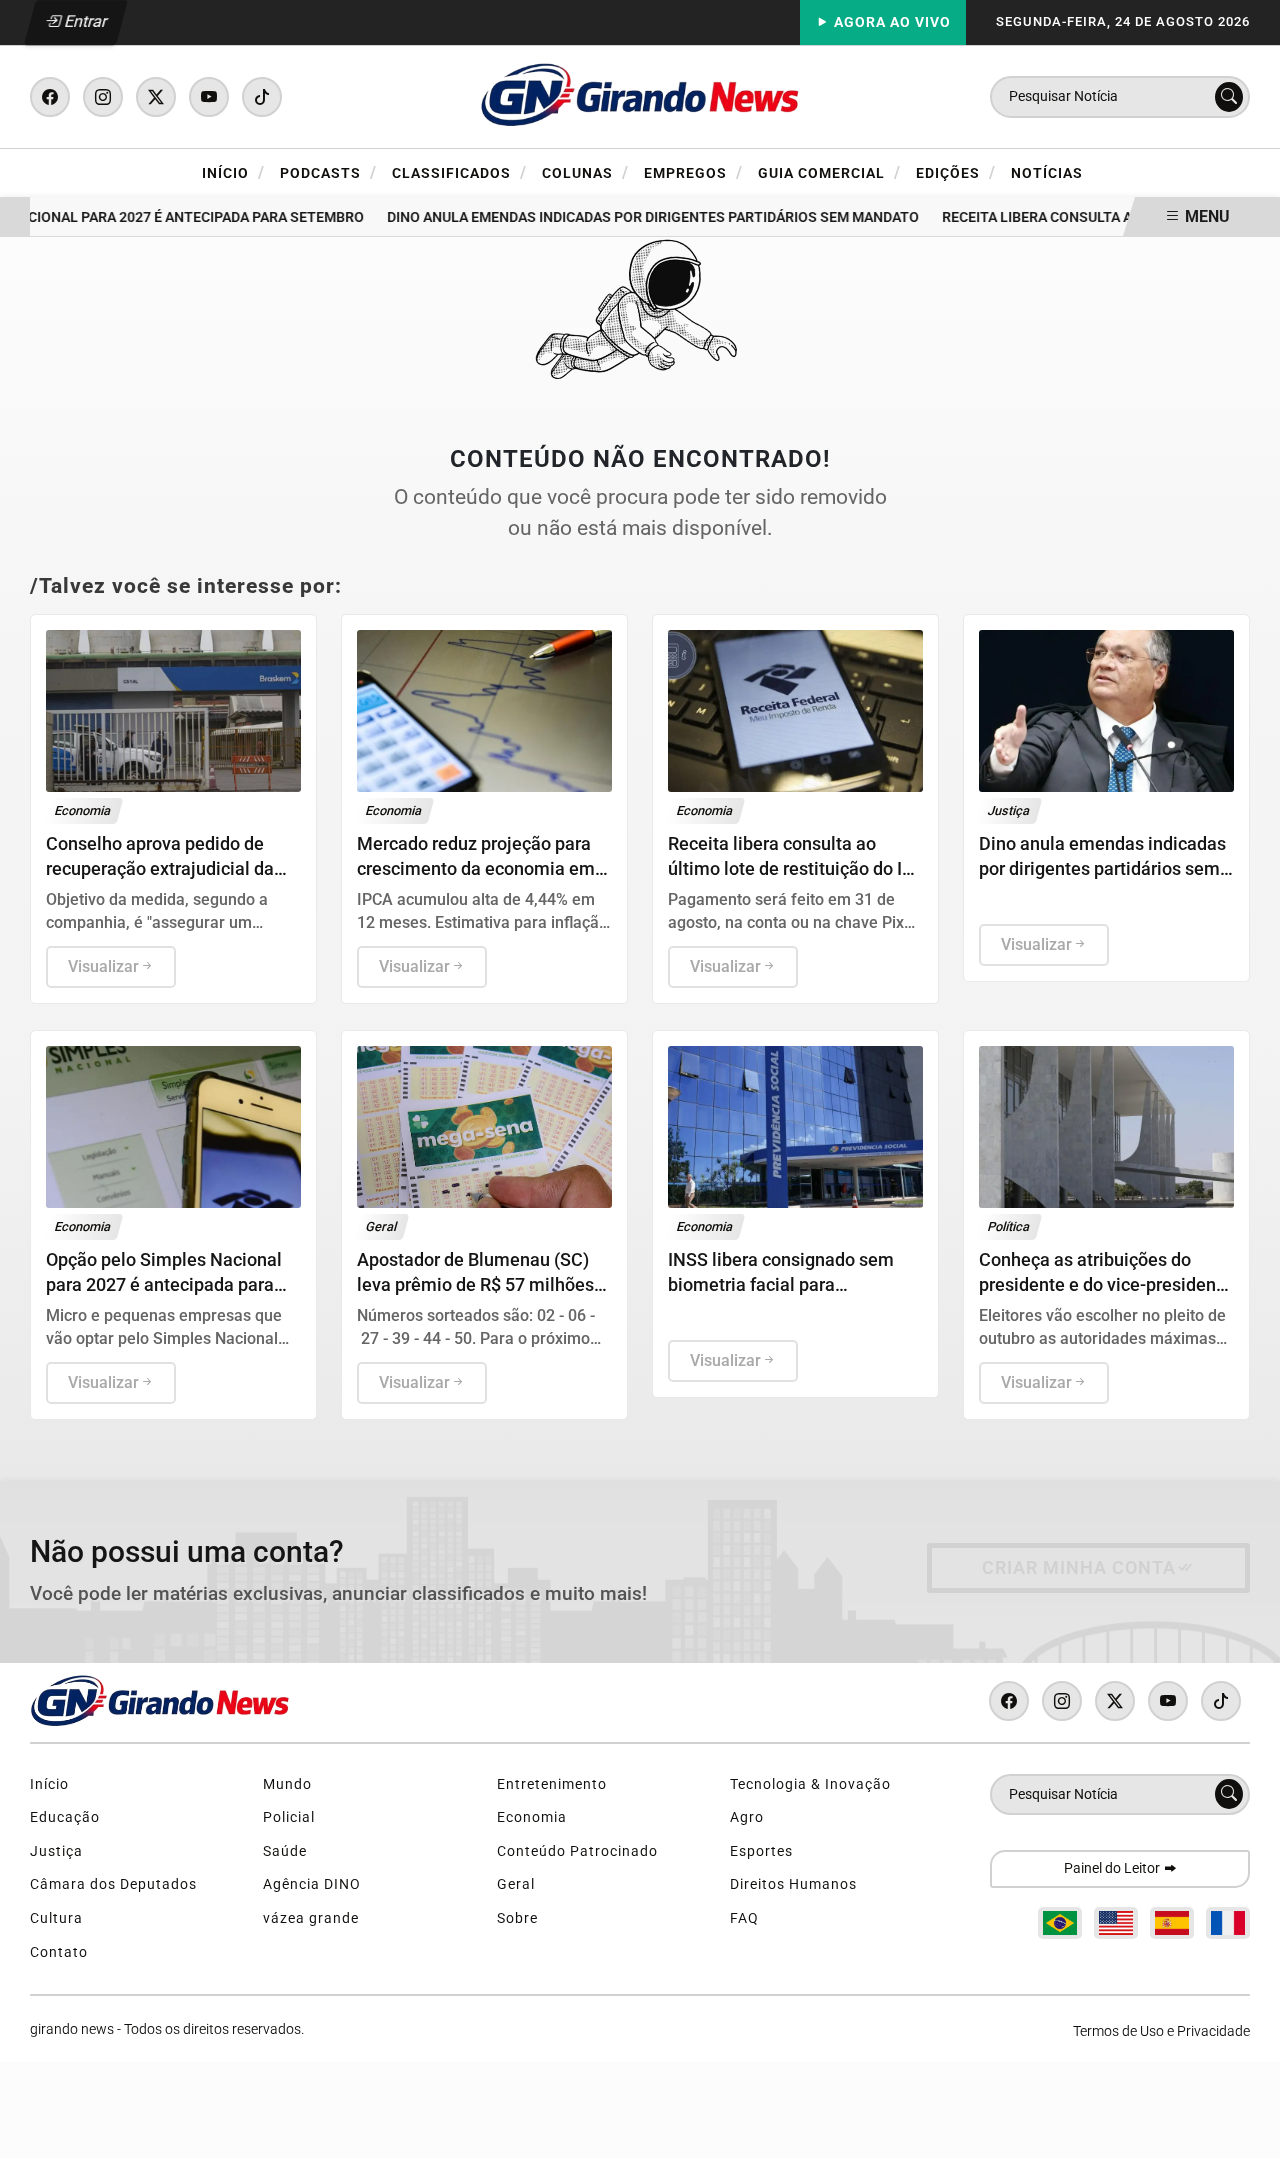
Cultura (56, 1918)
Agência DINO (312, 1884)
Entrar (84, 21)
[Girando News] (640, 95)
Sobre (517, 1918)
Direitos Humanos (793, 1884)
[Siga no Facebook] (50, 97)
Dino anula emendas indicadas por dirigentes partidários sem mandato (638, 217)
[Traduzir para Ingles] (1116, 1923)
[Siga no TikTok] (262, 97)
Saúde (285, 1851)
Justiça (56, 1851)
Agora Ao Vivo (890, 22)
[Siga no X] (156, 97)
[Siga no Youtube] (209, 97)
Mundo (287, 1784)
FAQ (744, 1918)
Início (233, 172)
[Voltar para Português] (1060, 1923)
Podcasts (328, 172)
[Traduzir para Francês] (1228, 1923)
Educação (65, 1817)
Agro (747, 1817)
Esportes (761, 1851)
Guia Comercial (829, 172)
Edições (956, 172)
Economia (532, 1817)
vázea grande (311, 1918)
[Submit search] (1229, 97)
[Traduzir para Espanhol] (1172, 1923)
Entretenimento (552, 1784)
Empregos (693, 172)
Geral (516, 1884)
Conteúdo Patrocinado (577, 1851)
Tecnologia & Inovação (810, 1784)
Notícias (1047, 173)
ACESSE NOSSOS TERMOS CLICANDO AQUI (391, 2133)
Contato (59, 1952)
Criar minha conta (1079, 1568)
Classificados (459, 172)
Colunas (585, 172)
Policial (289, 1817)
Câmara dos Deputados (113, 1884)
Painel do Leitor (1113, 1868)
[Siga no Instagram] (103, 97)
